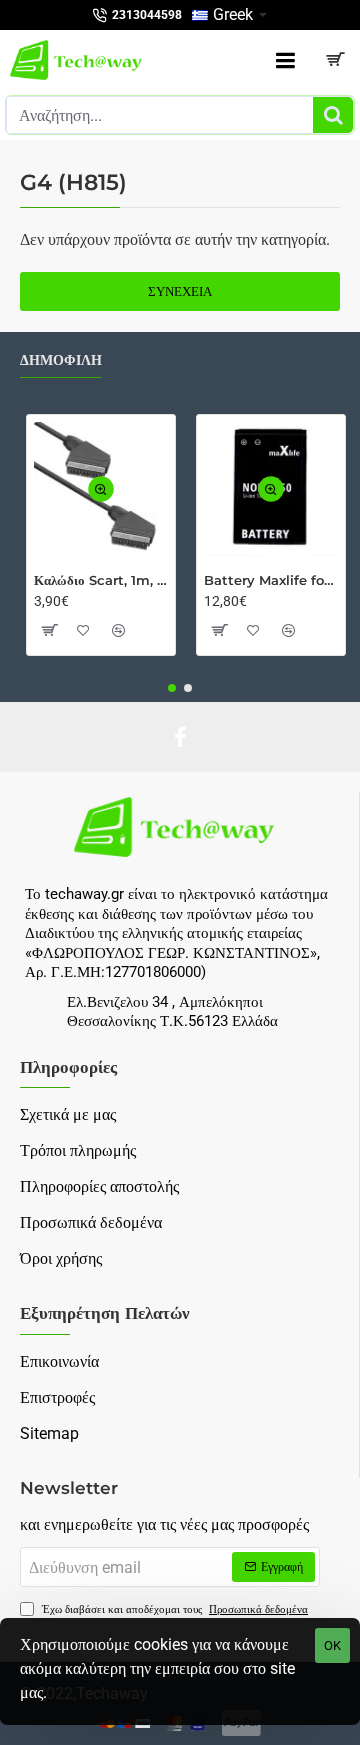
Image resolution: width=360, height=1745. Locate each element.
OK (332, 1645)
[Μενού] (285, 60)
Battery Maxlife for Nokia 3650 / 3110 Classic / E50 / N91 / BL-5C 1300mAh (271, 580)
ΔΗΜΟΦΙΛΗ (61, 360)
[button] (101, 489)
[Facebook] (180, 737)
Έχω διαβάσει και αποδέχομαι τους (173, 1609)
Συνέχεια (180, 291)
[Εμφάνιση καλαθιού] (335, 60)
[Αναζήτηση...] (333, 115)
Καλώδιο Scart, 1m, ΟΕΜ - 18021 (101, 580)
